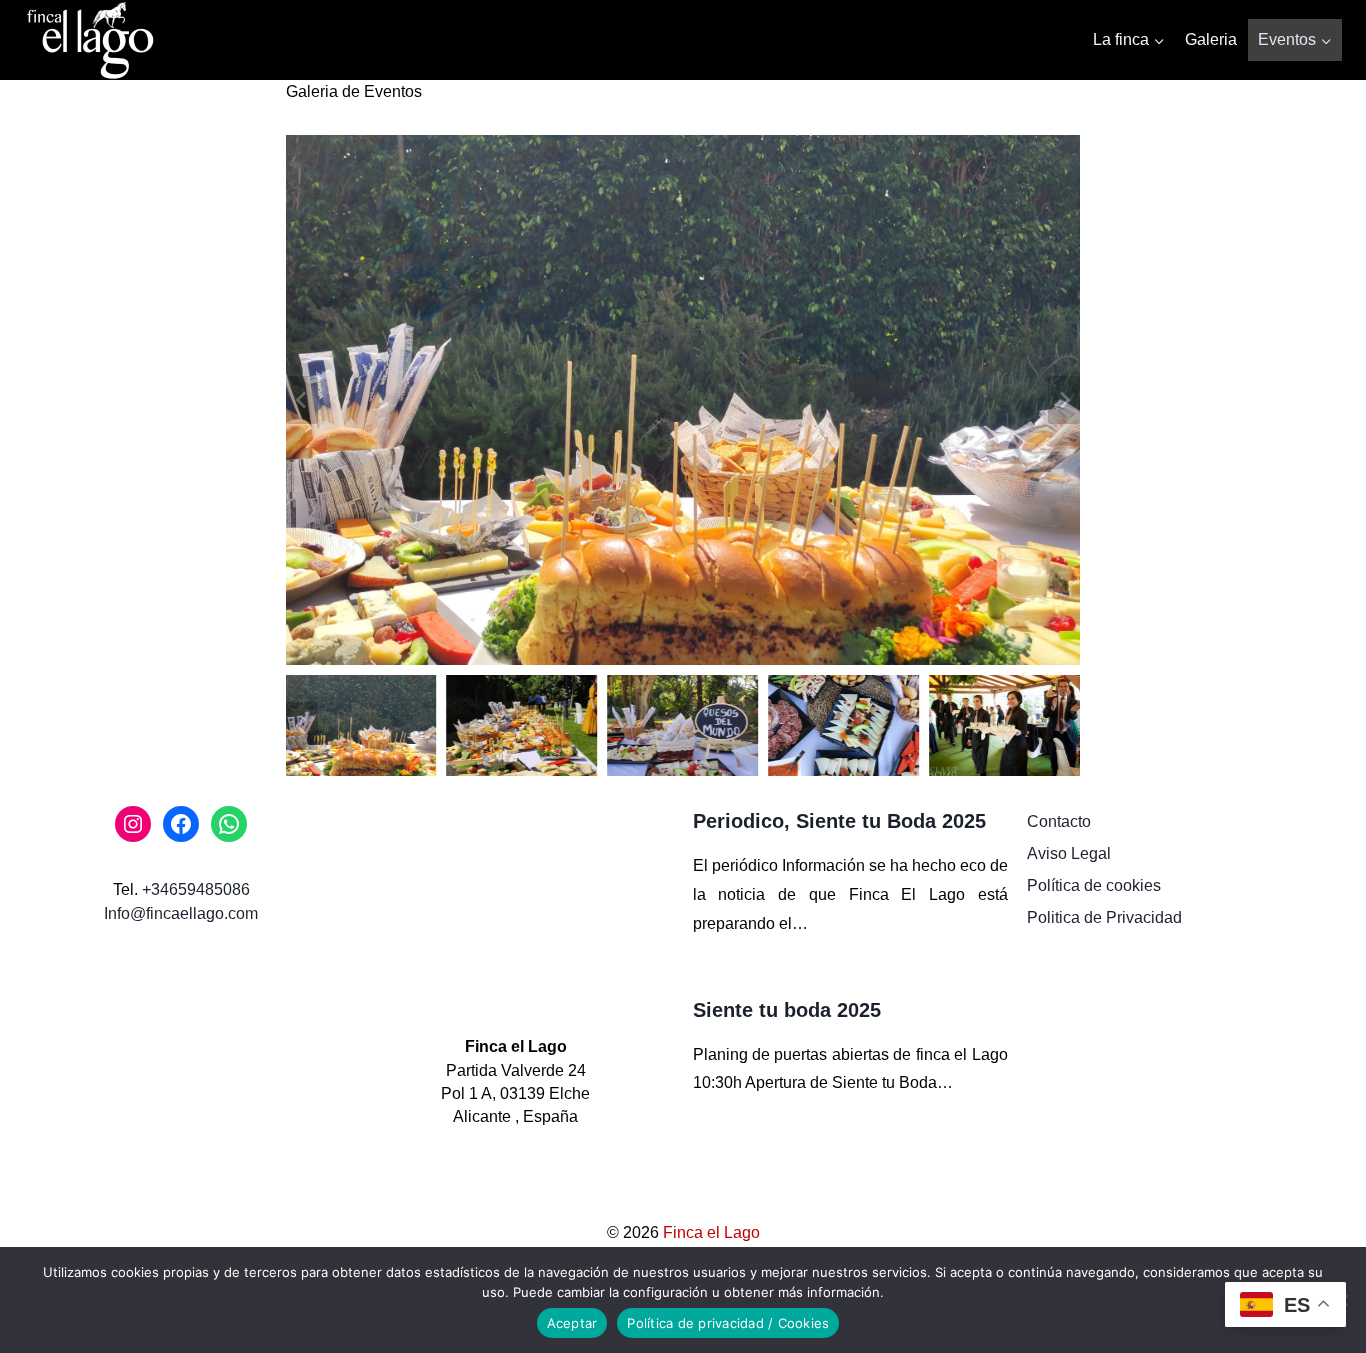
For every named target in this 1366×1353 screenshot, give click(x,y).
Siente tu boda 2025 (787, 1010)
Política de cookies (1094, 885)
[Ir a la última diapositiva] (302, 400)
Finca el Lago (711, 1232)
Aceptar (572, 1323)
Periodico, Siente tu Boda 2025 (839, 821)
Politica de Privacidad (1104, 917)
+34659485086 (196, 889)
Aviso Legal (1069, 853)
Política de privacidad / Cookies (728, 1323)
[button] (361, 725)
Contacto (1059, 821)
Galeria (1211, 39)
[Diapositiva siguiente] (1064, 400)
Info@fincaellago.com (181, 913)
